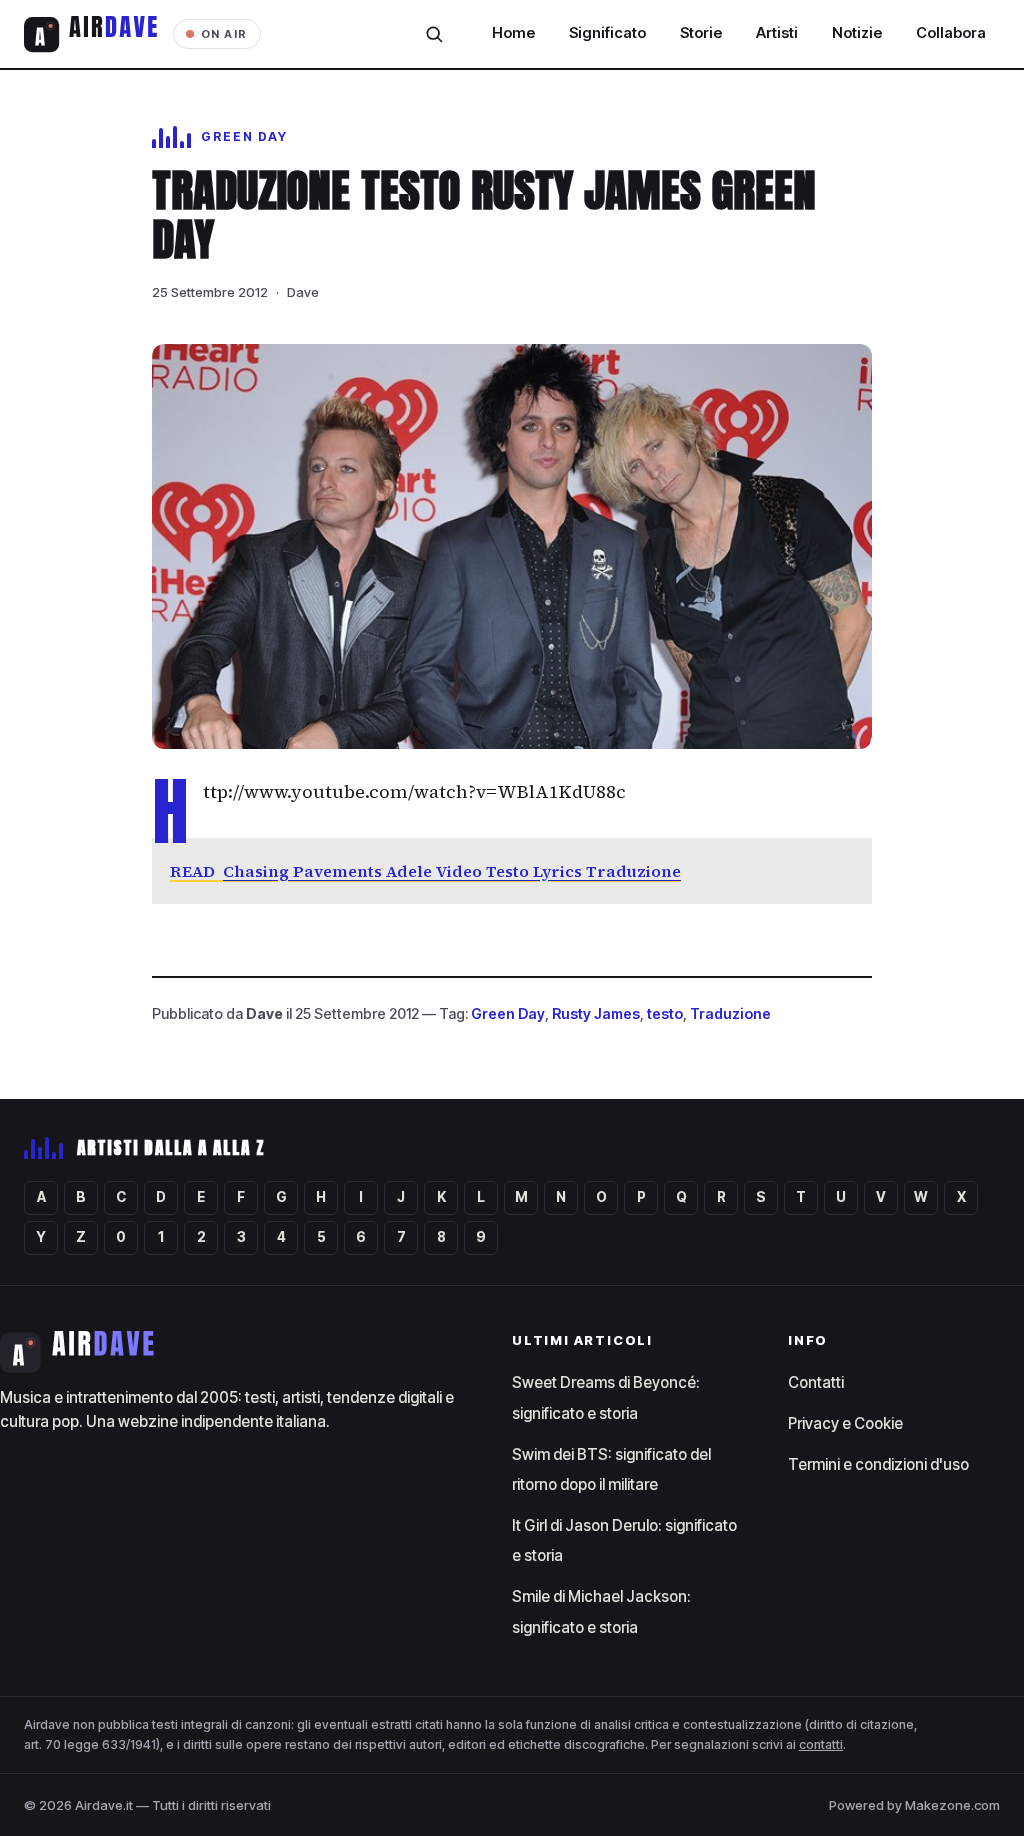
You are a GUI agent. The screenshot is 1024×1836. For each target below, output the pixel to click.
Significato (607, 33)
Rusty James (596, 1013)
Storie (701, 33)
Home (513, 33)
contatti (821, 1744)
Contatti (816, 1382)
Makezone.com (952, 1805)
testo (665, 1013)
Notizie (857, 33)
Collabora (951, 33)
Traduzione (730, 1013)
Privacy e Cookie (845, 1423)
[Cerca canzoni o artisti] (434, 34)
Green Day (508, 1013)
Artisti (777, 33)
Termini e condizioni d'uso (878, 1464)
